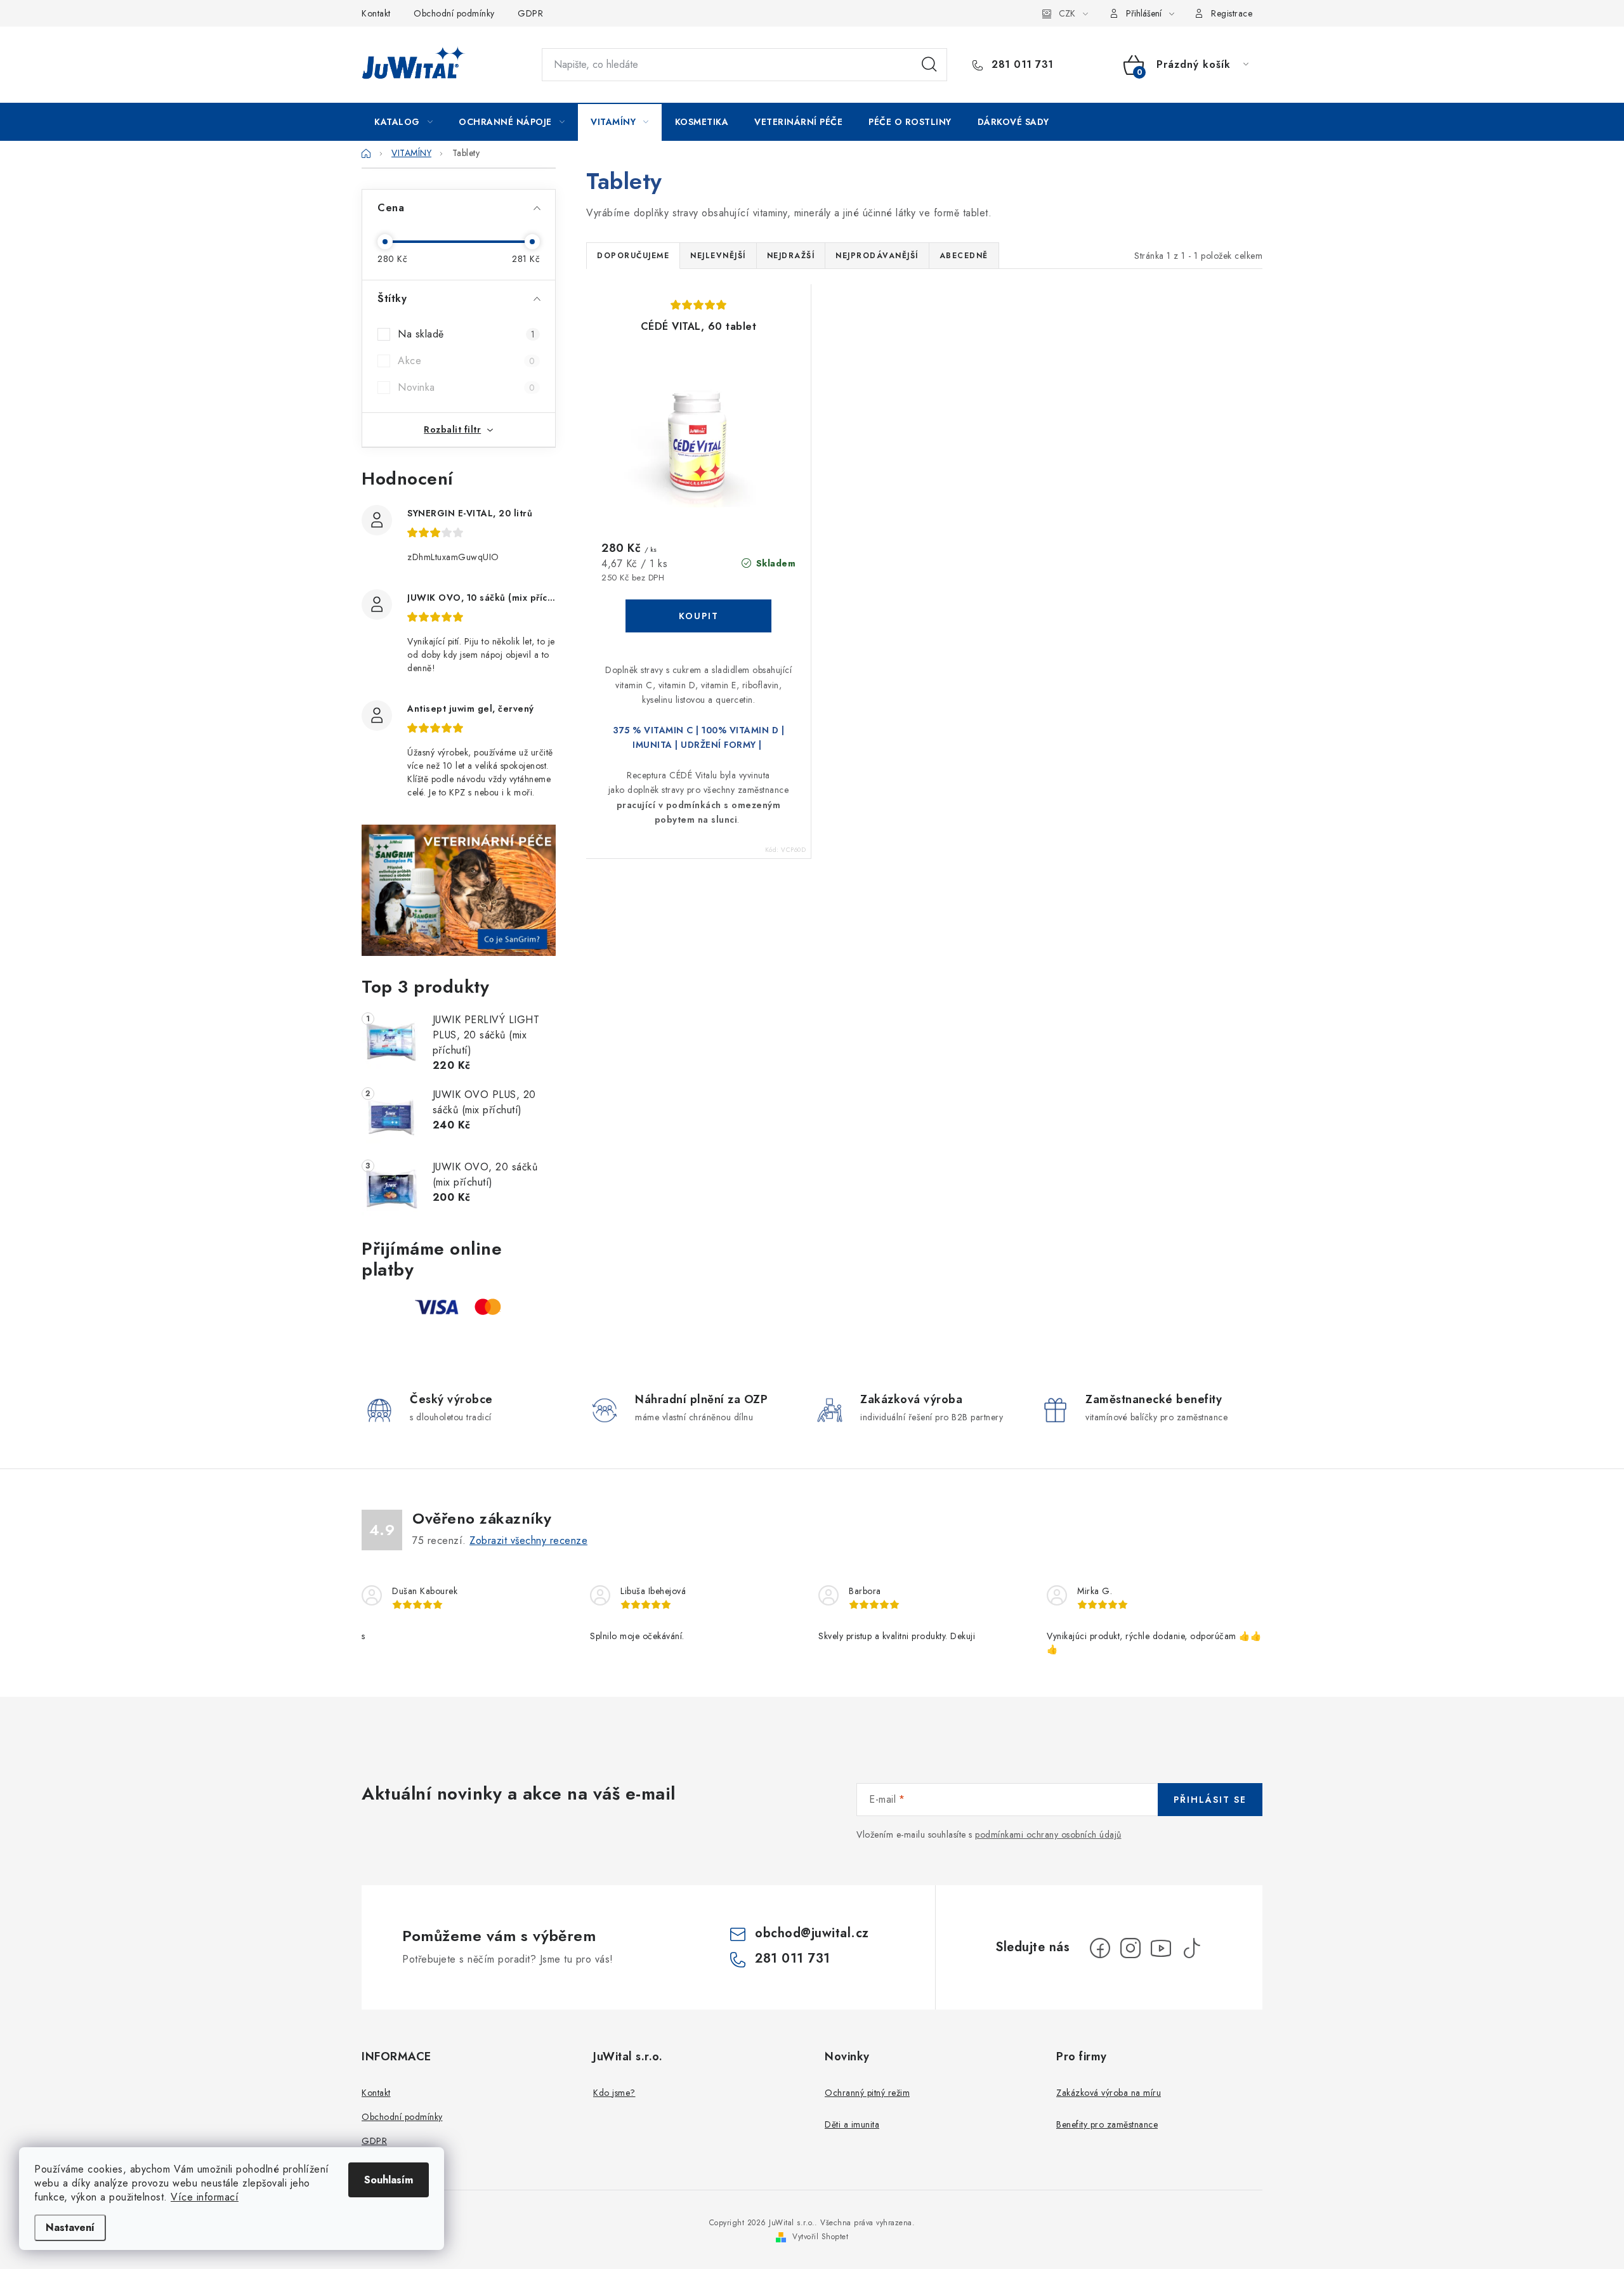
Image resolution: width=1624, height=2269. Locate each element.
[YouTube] (1161, 1948)
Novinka (466, 387)
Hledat (929, 65)
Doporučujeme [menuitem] (633, 256)
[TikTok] (1191, 1948)
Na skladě (466, 334)
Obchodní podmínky (454, 13)
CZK (1067, 13)
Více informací (205, 2197)
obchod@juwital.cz (812, 1933)
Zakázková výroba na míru (1109, 2093)
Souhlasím (389, 2180)
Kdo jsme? (614, 2093)
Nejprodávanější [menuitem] (877, 256)
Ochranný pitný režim (867, 2093)
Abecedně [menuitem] (964, 256)
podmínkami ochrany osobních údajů (1048, 1834)
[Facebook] (1100, 1948)
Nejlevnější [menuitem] (718, 256)
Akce (466, 361)
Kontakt (376, 13)
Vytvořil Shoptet (820, 2237)
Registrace (1232, 13)
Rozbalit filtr (452, 429)
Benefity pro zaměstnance (1107, 2124)
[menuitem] (403, 122)
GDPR (530, 13)
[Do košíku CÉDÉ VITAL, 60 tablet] (698, 616)
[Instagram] (1130, 1948)
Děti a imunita (852, 2124)
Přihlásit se (1210, 1800)
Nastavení (70, 2227)
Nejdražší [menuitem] (791, 256)
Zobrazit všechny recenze (528, 1540)
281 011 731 (1021, 65)
